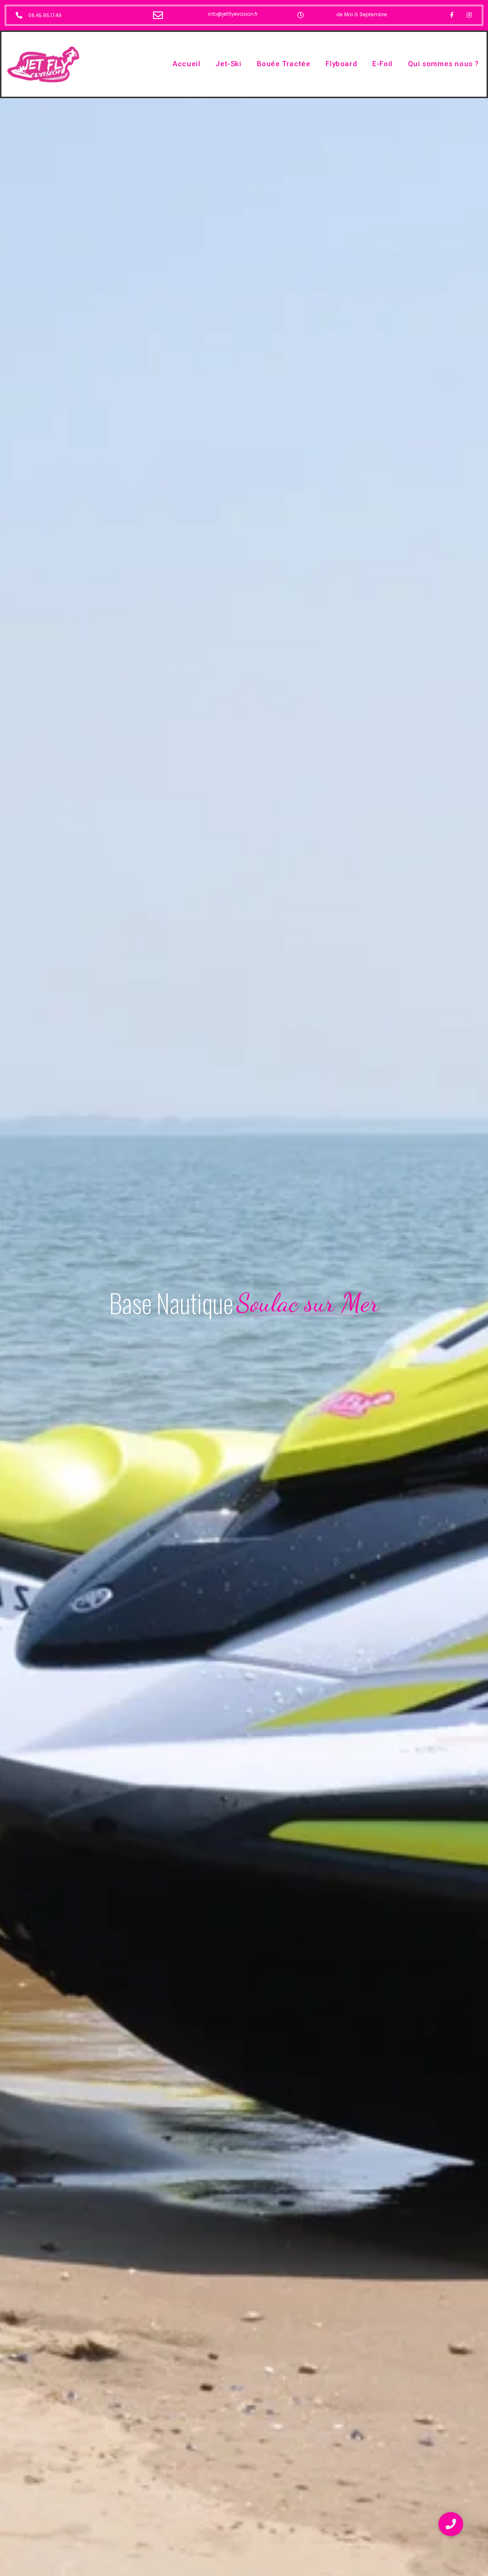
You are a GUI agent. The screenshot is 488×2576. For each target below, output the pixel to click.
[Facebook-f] (452, 15)
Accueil (186, 64)
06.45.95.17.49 (45, 15)
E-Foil (382, 64)
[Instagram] (469, 15)
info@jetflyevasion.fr (233, 14)
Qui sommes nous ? (443, 64)
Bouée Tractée (284, 64)
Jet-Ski (228, 64)
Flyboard (341, 64)
